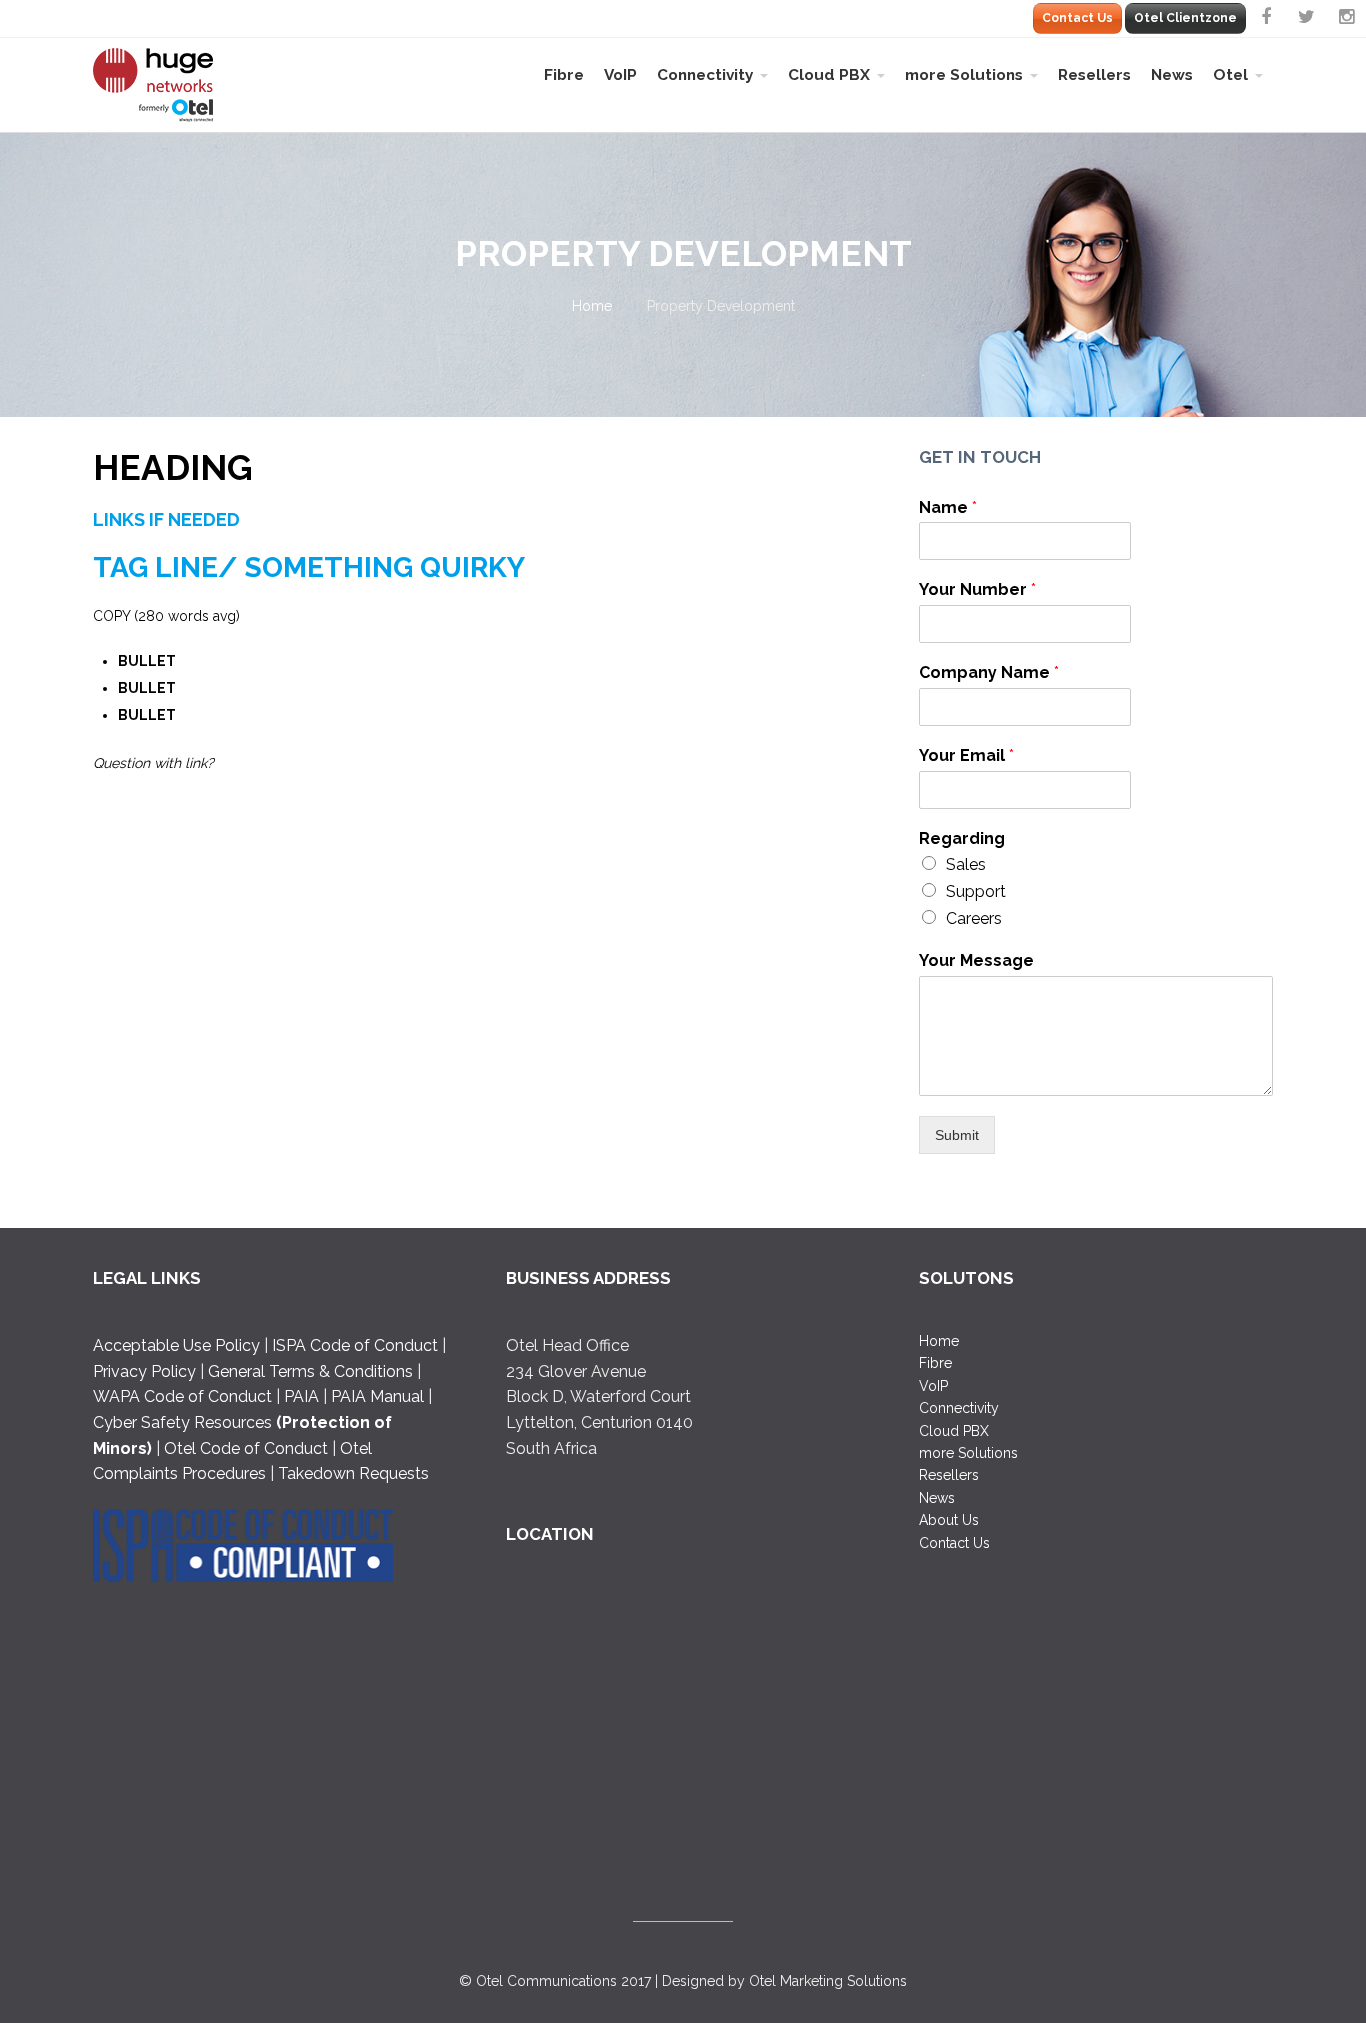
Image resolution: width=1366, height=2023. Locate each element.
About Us (949, 1520)
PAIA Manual (377, 1396)
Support (976, 891)
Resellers (1094, 75)
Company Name (989, 672)
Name (948, 507)
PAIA (301, 1396)
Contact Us (1077, 18)
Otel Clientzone (1185, 18)
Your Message (976, 960)
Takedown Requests (353, 1473)
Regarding (962, 838)
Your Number (977, 589)
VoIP (620, 75)
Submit (957, 1135)
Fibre (564, 75)
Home (592, 306)
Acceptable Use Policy (178, 1345)
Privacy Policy (144, 1371)
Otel (1230, 75)
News (1172, 75)
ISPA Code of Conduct (355, 1345)
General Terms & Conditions (310, 1371)
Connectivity (705, 75)
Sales (966, 864)
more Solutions (964, 75)
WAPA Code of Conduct (182, 1396)
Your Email (966, 755)
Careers (974, 918)
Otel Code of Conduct (246, 1448)
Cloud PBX (829, 75)
